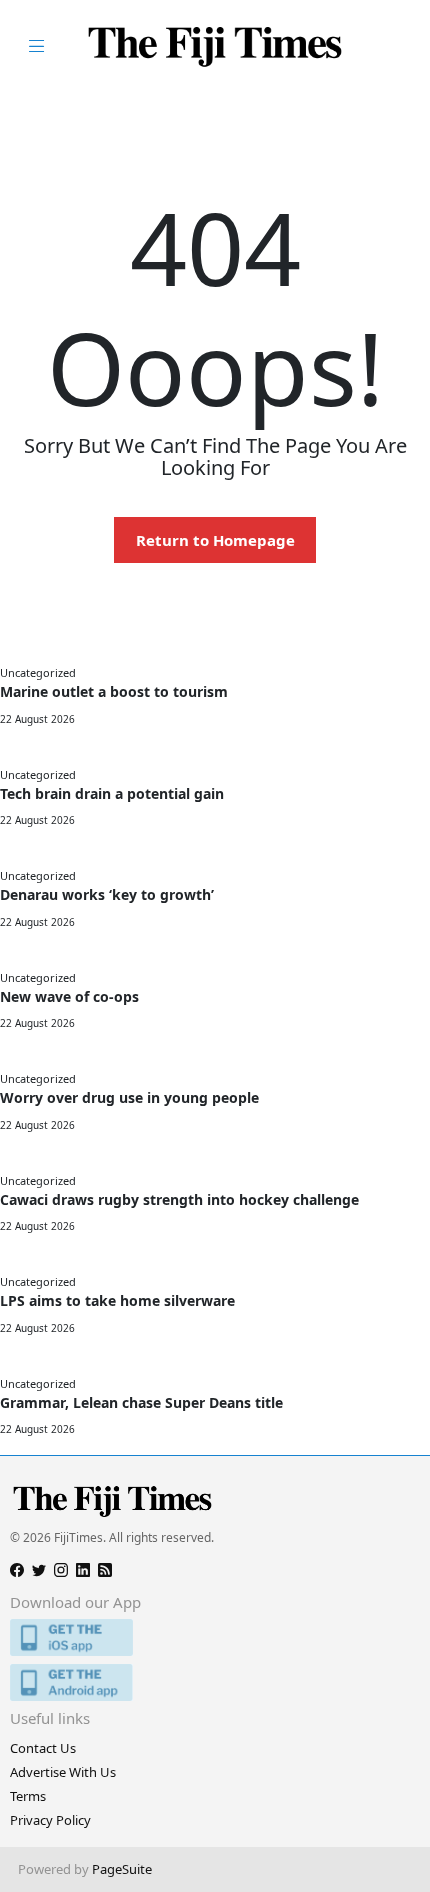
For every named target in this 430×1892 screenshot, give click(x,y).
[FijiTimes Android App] (215, 1682)
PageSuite (122, 1869)
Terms (28, 1796)
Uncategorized (38, 672)
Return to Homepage (215, 540)
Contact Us (43, 1748)
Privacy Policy (50, 1820)
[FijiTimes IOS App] (215, 1637)
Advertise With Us (63, 1772)
